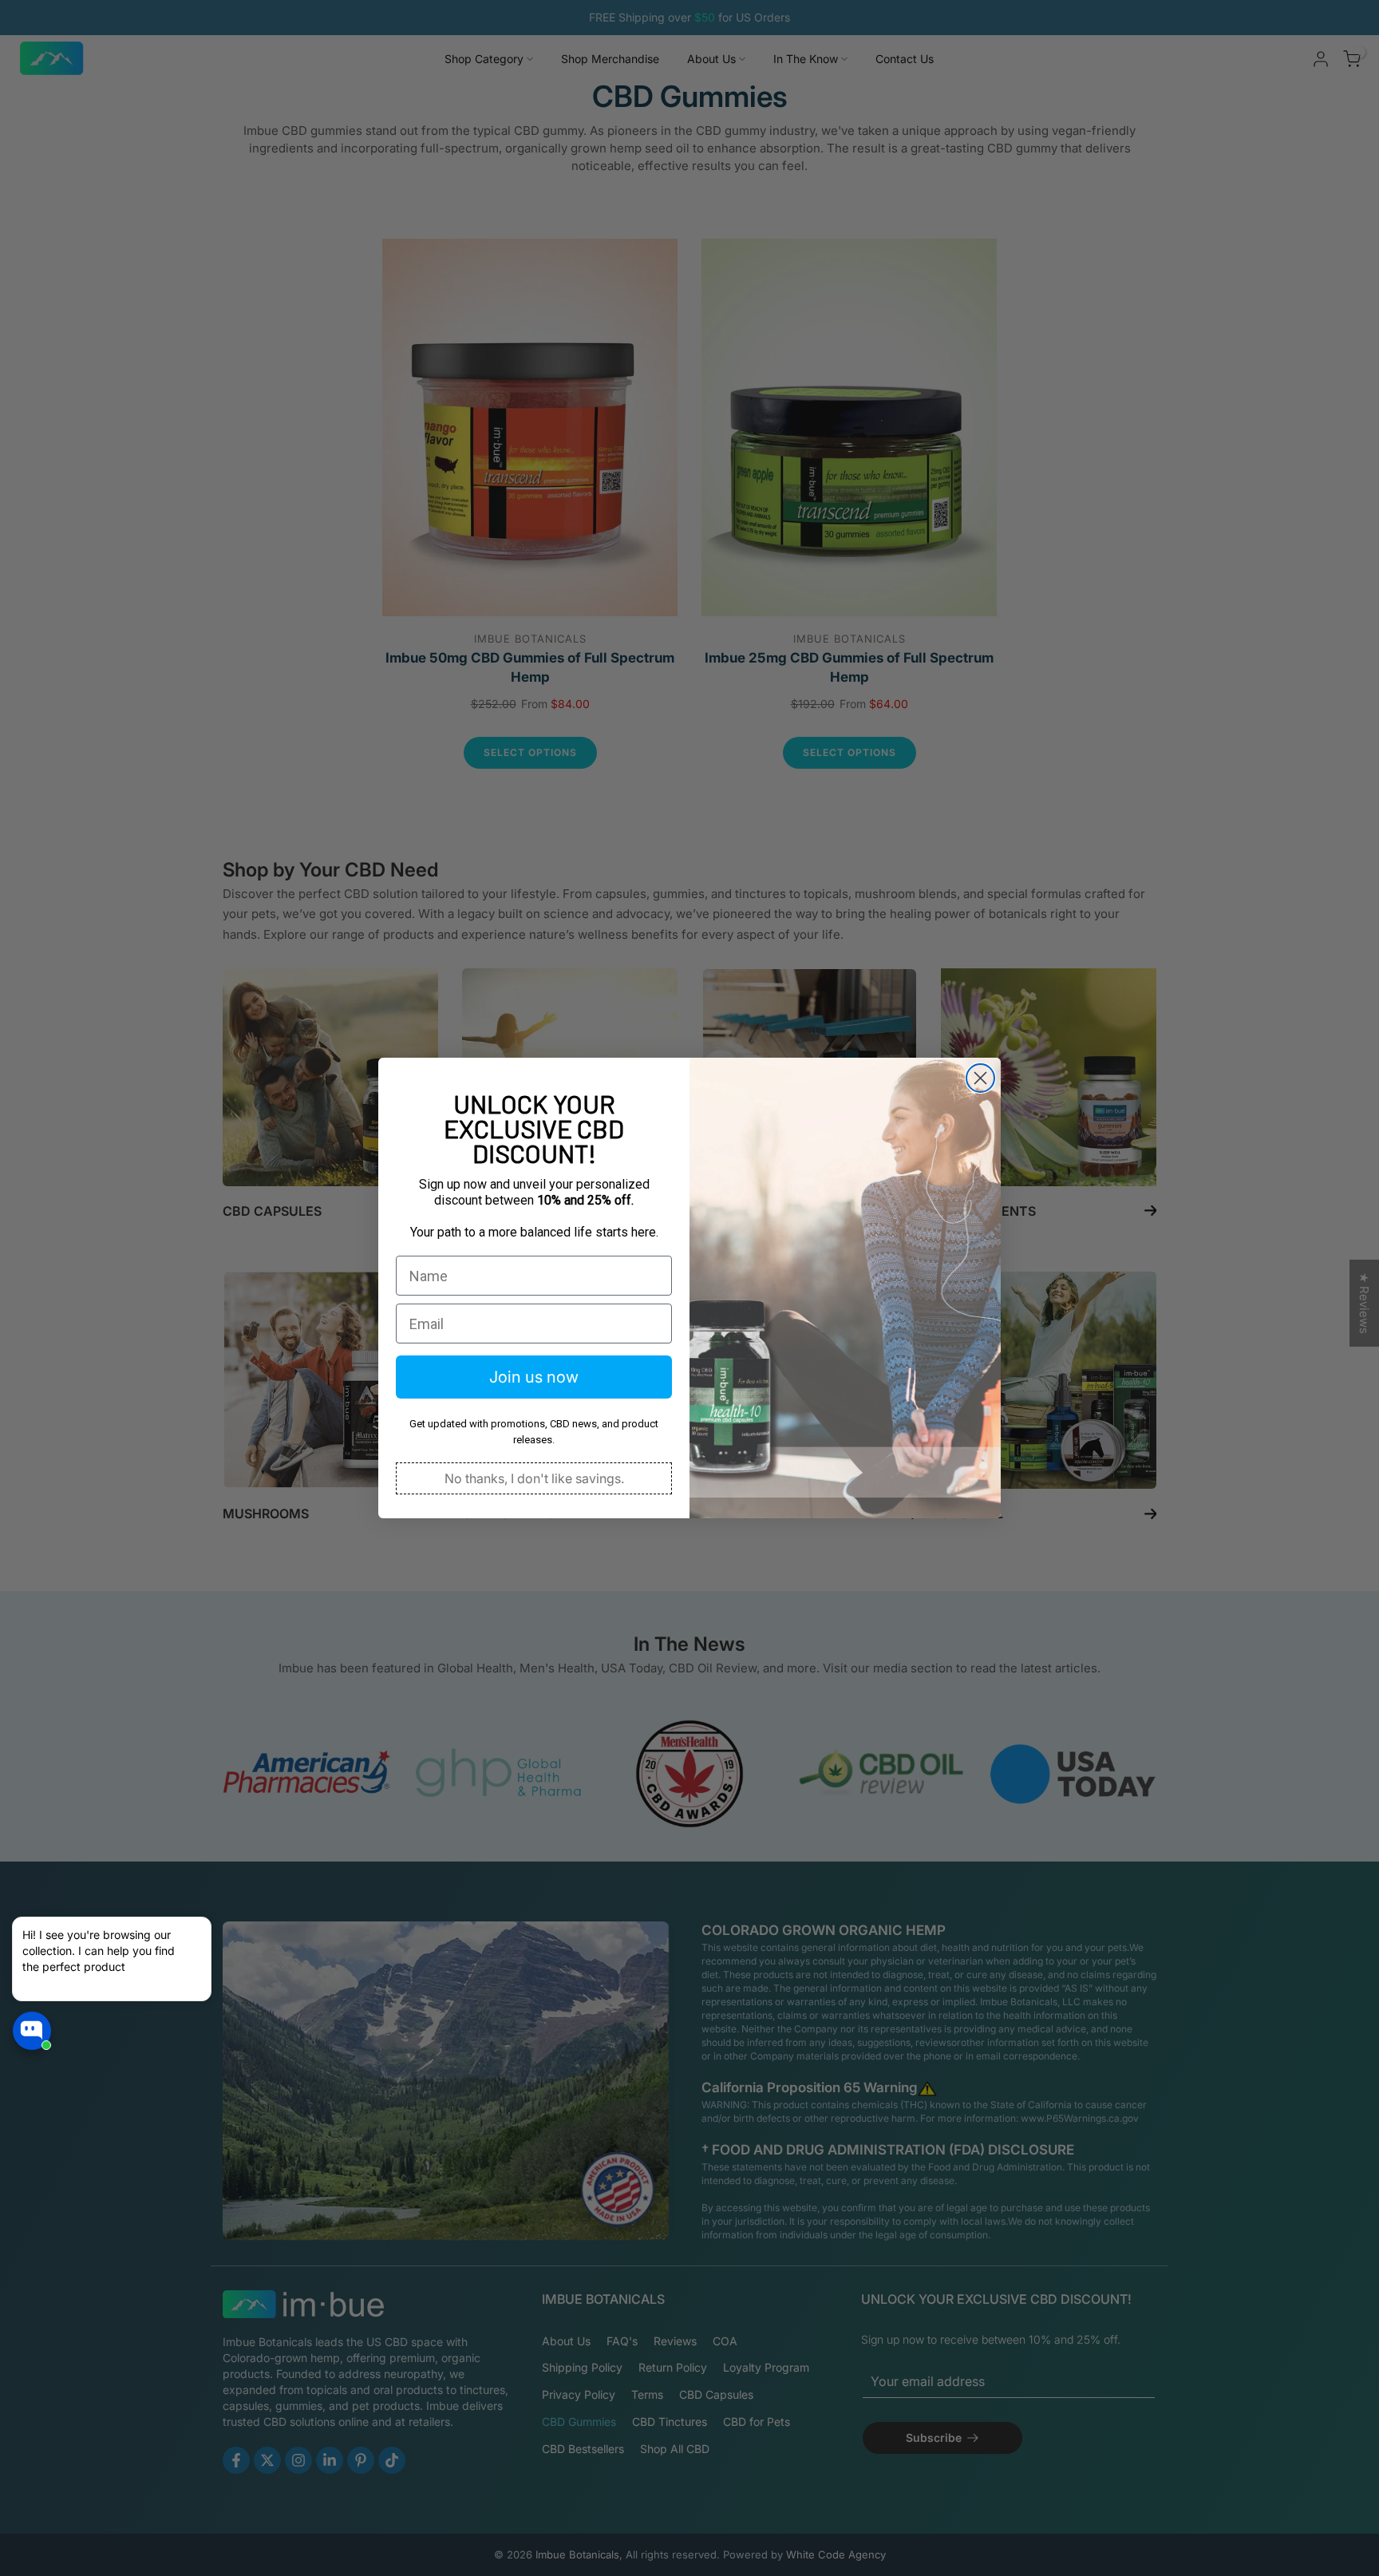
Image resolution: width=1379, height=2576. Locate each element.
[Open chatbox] (32, 2031)
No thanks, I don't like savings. (534, 1478)
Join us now (534, 1377)
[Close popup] (194, 1931)
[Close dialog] (980, 1078)
